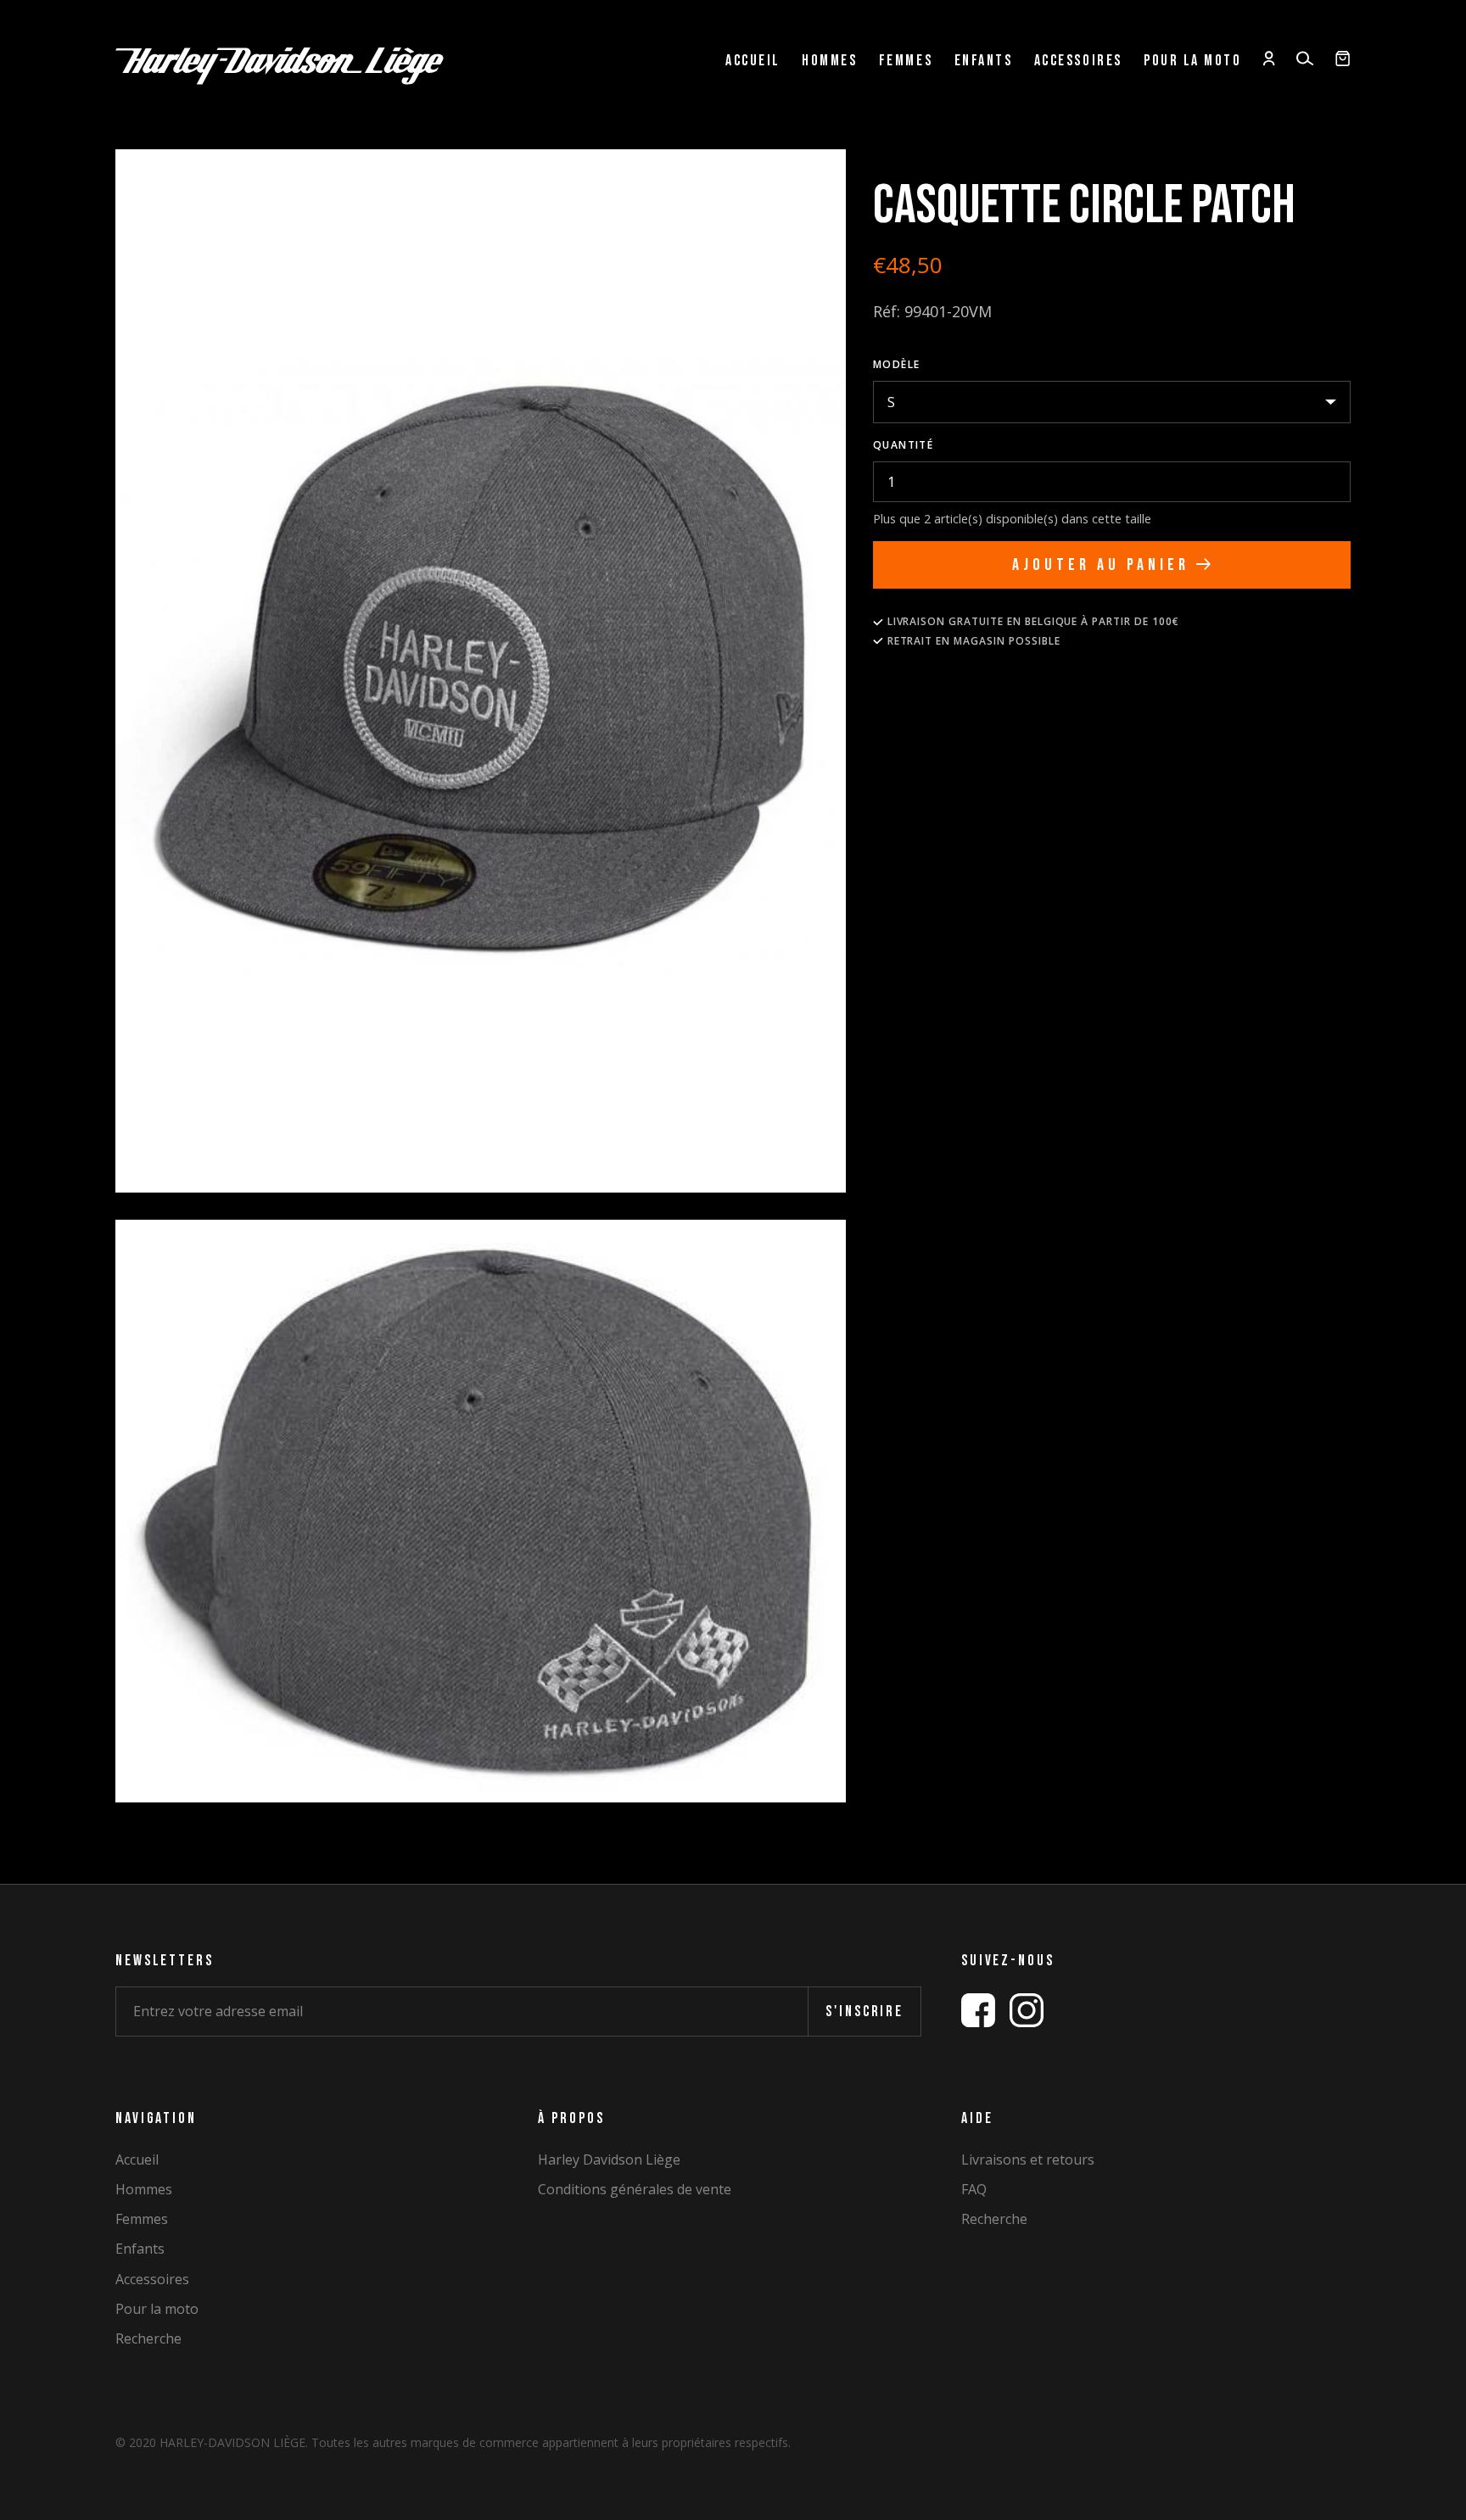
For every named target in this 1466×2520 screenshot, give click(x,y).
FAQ (974, 2190)
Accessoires (1078, 61)
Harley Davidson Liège (609, 2160)
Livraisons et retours (1028, 2160)
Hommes (829, 61)
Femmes (906, 61)
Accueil (753, 61)
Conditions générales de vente (635, 2190)
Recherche (148, 2339)
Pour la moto (1192, 61)
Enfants (984, 61)
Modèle (897, 364)
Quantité (904, 445)
